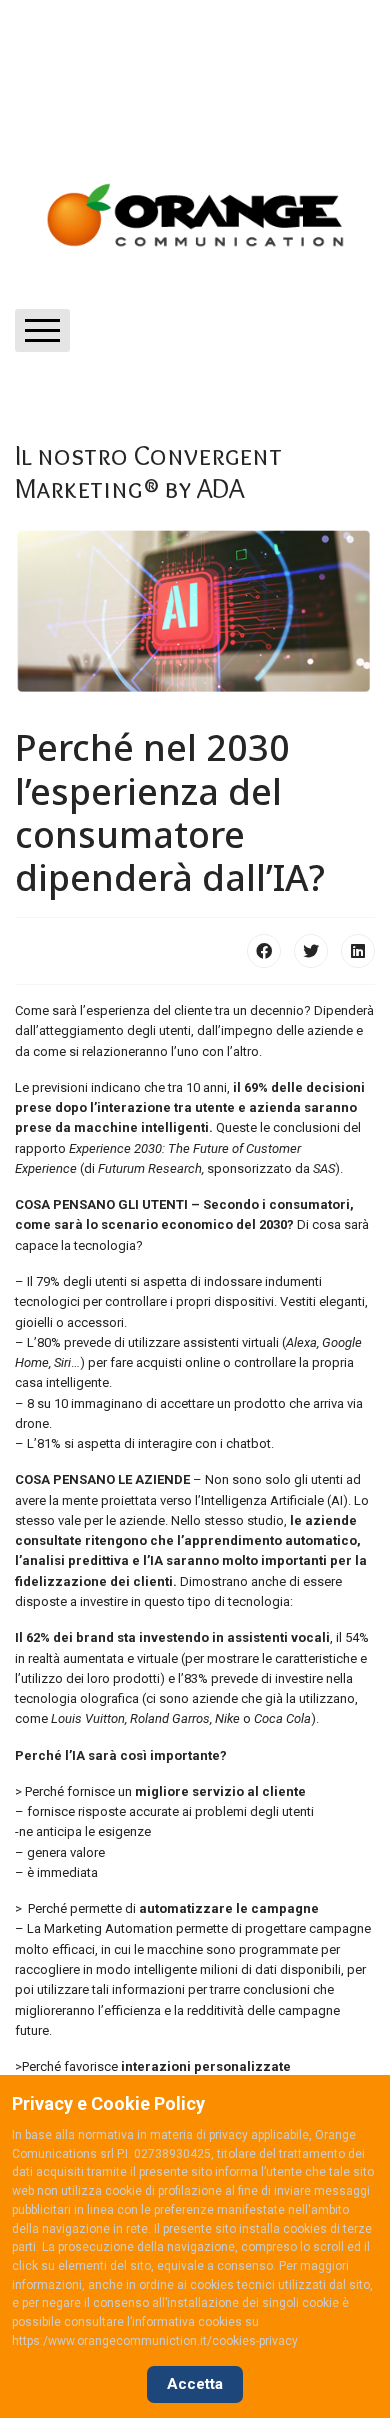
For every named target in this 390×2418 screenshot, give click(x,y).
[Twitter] (311, 951)
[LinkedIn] (358, 951)
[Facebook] (264, 951)
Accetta (195, 2384)
